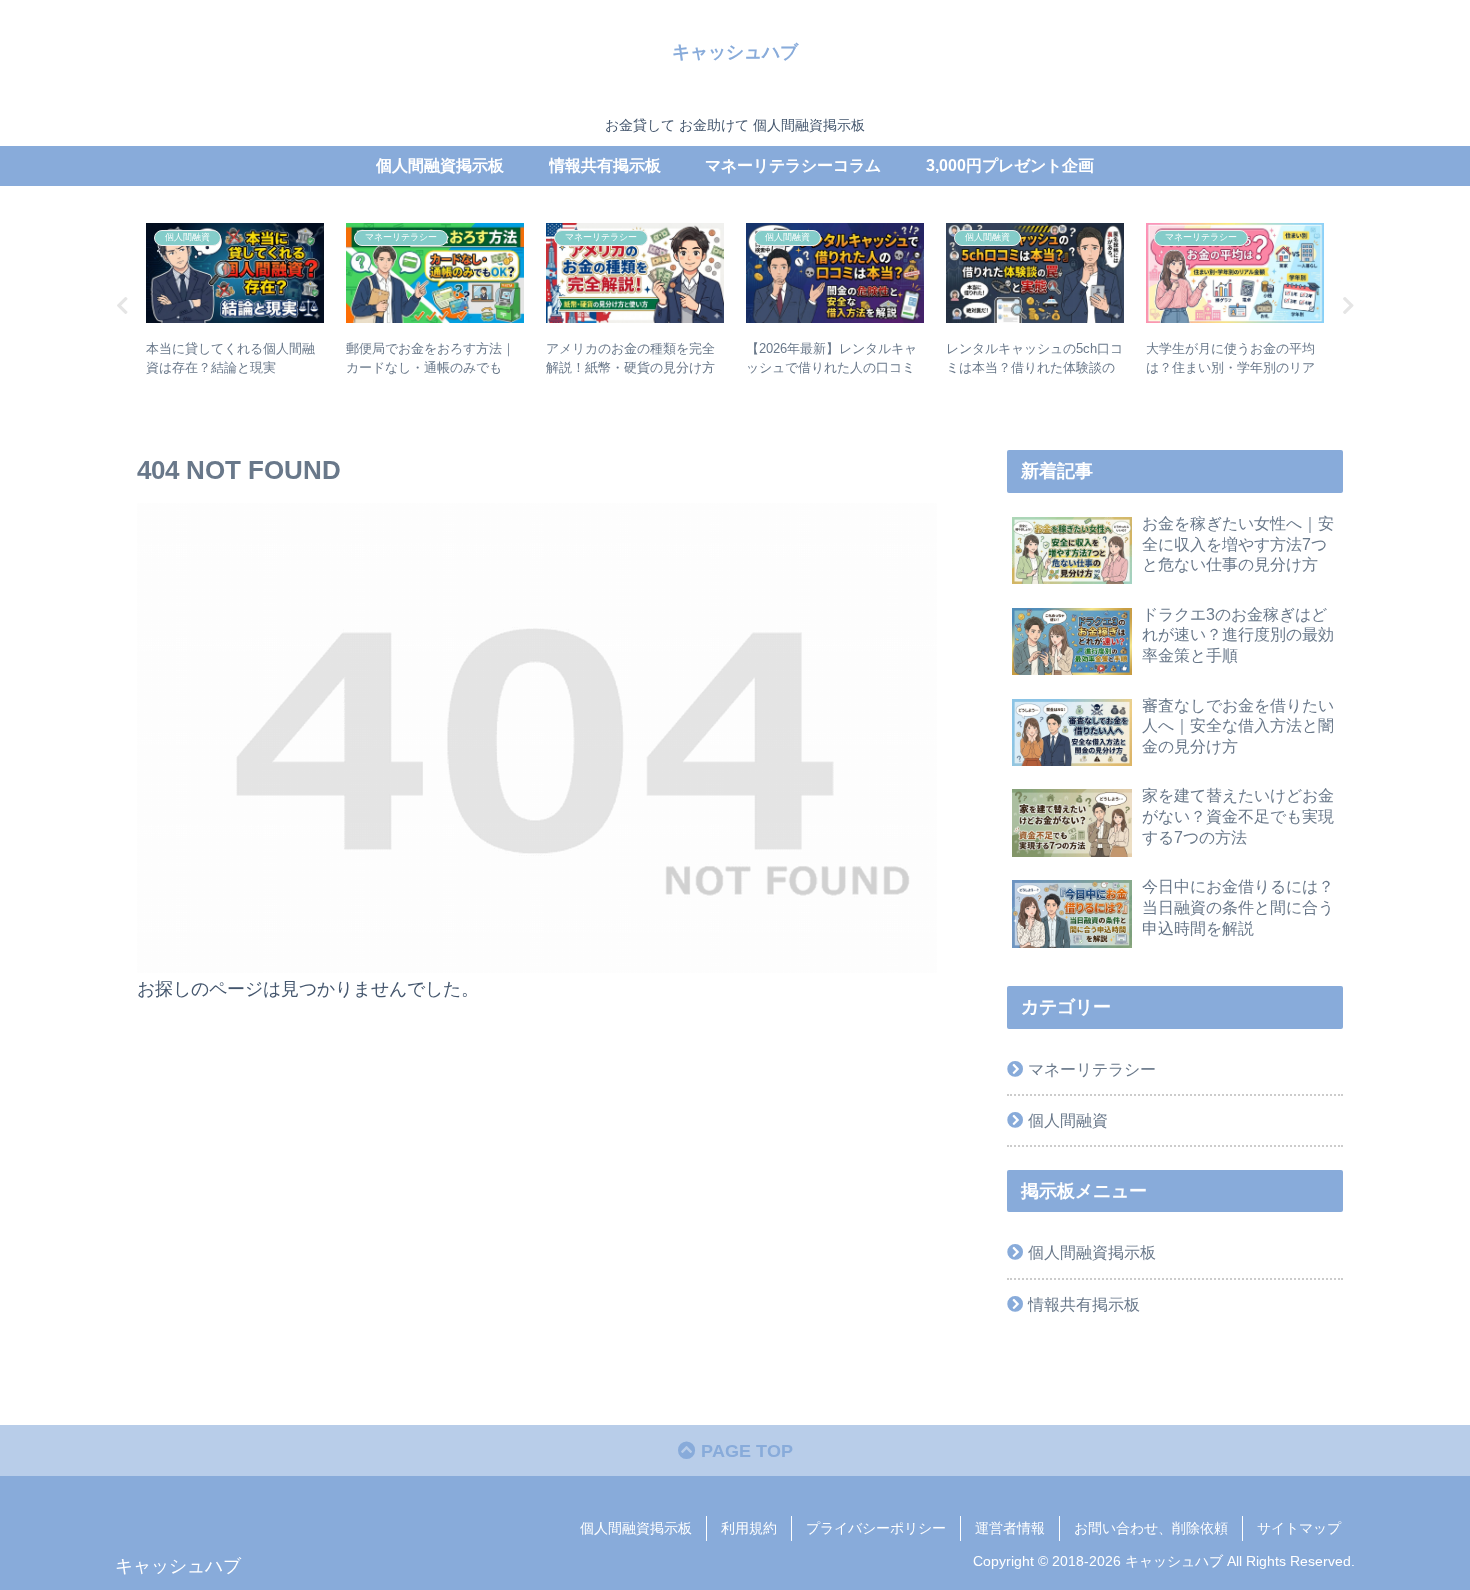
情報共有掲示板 (1084, 1304)
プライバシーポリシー (876, 1528)
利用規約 (749, 1528)
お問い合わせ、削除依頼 (1151, 1528)
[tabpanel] (235, 302)
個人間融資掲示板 (1092, 1252)
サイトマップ (1299, 1528)
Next (1348, 306)
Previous (122, 306)
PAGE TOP (744, 1451)
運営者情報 (1010, 1528)
